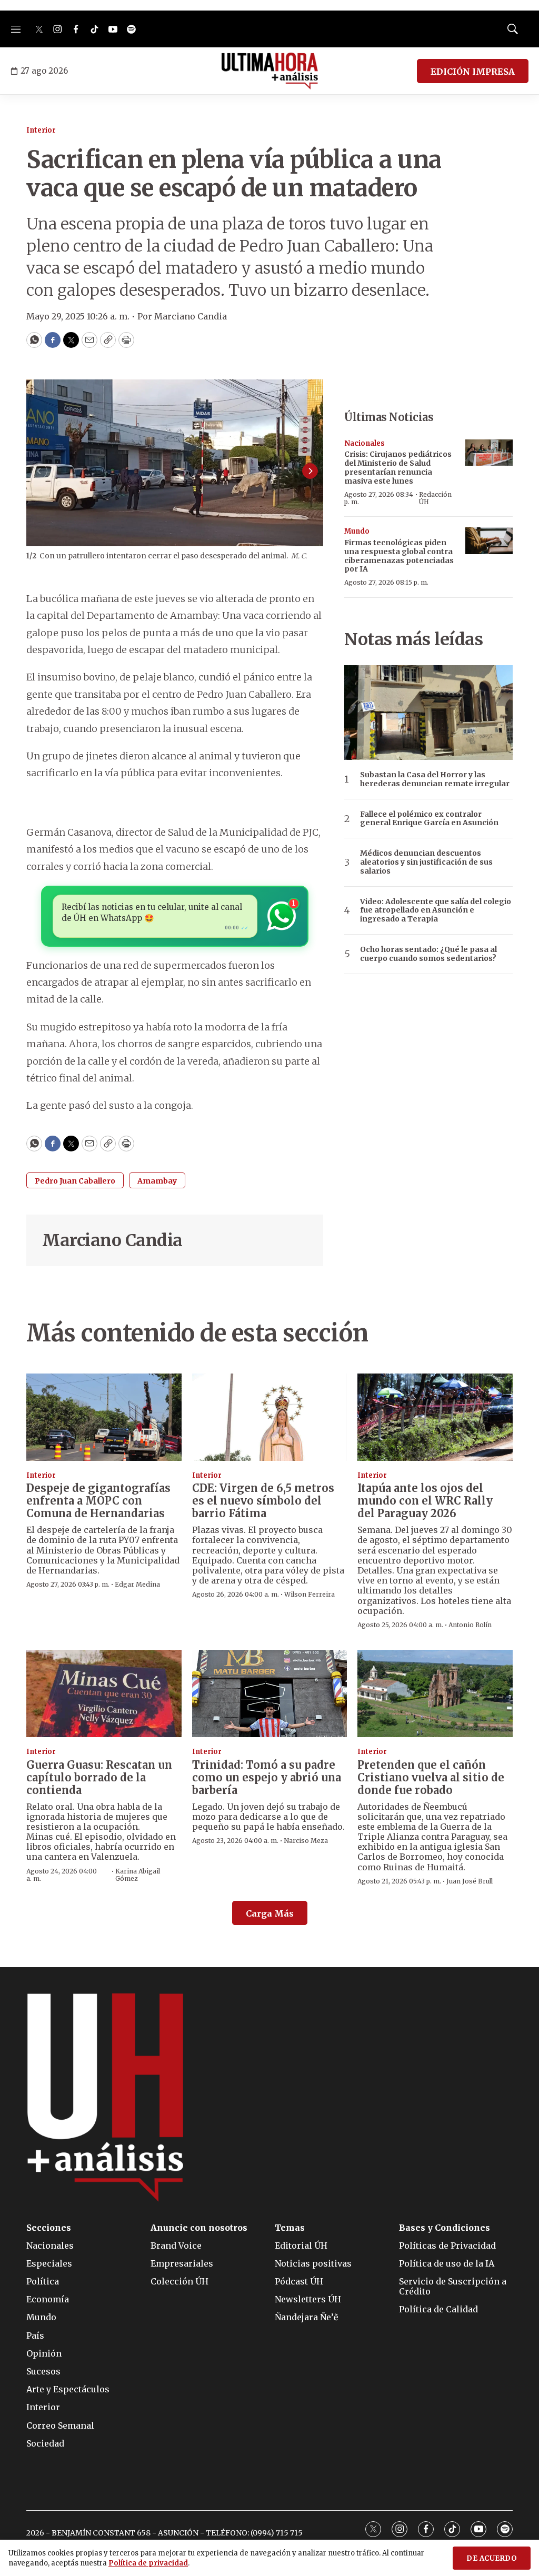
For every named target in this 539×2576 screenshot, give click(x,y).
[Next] (310, 471)
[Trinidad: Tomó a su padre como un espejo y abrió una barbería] (270, 1693)
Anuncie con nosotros (199, 2228)
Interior (41, 130)
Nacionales (365, 443)
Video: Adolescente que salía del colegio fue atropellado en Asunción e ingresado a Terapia (436, 910)
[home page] (270, 71)
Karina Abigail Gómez (138, 1875)
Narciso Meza (306, 1841)
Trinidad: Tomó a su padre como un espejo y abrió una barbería (267, 1777)
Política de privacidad (148, 2563)
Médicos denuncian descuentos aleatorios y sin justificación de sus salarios (426, 862)
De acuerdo (492, 2558)
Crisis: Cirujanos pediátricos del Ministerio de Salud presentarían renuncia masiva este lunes (398, 467)
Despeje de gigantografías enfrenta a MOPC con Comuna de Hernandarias (98, 1501)
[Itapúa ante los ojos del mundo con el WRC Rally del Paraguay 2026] (435, 1417)
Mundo (357, 531)
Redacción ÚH (435, 498)
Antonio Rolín (470, 1625)
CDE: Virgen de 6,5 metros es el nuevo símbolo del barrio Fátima (263, 1501)
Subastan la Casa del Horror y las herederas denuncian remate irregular (435, 779)
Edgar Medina (137, 1584)
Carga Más (270, 1913)
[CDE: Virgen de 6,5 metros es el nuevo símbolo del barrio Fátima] (270, 1417)
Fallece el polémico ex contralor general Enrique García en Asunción (429, 819)
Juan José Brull (470, 1881)
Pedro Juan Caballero (75, 1181)
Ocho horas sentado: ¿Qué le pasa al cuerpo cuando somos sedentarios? (428, 954)
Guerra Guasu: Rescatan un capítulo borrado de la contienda (99, 1777)
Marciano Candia (112, 1240)
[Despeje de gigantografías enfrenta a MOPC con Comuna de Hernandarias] (104, 1417)
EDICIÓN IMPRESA (473, 72)
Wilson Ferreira (310, 1594)
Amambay (157, 1181)
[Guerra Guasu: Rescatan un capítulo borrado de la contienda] (104, 1693)
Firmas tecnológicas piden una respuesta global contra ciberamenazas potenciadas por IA (399, 556)
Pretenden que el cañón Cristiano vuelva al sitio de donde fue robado (431, 1777)
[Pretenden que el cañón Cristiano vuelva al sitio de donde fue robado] (435, 1693)
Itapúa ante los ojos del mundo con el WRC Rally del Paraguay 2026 (425, 1501)
